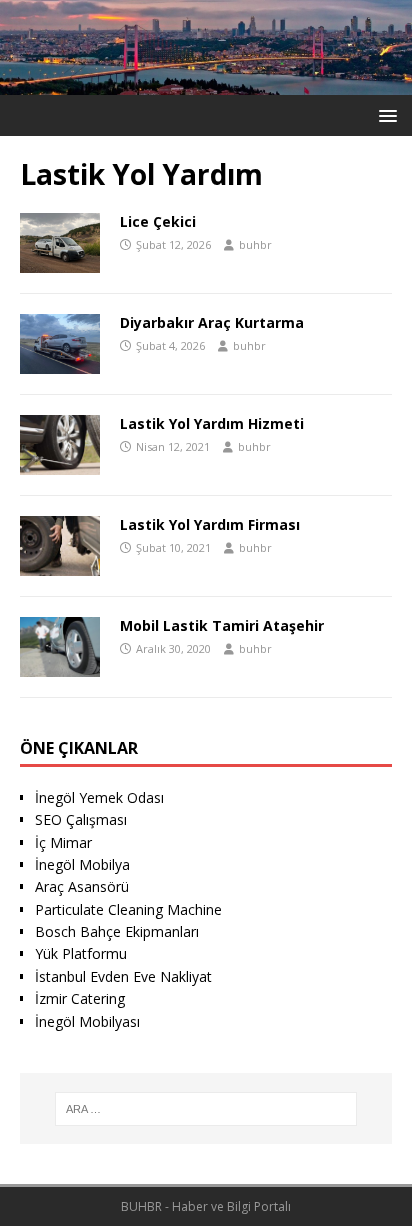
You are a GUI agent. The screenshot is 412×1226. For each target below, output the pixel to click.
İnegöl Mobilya (82, 864)
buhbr (255, 244)
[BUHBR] (206, 83)
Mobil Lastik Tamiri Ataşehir (222, 625)
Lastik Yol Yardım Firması (210, 524)
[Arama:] (206, 1109)
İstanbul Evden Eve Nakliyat (123, 976)
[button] (384, 114)
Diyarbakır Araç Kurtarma (212, 322)
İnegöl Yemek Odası (99, 797)
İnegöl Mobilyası (87, 1021)
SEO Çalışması (81, 819)
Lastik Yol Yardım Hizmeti (212, 423)
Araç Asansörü (82, 886)
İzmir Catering (80, 998)
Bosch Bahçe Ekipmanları (117, 931)
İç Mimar (63, 842)
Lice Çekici (158, 221)
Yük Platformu (81, 953)
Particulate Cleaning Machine (128, 909)
